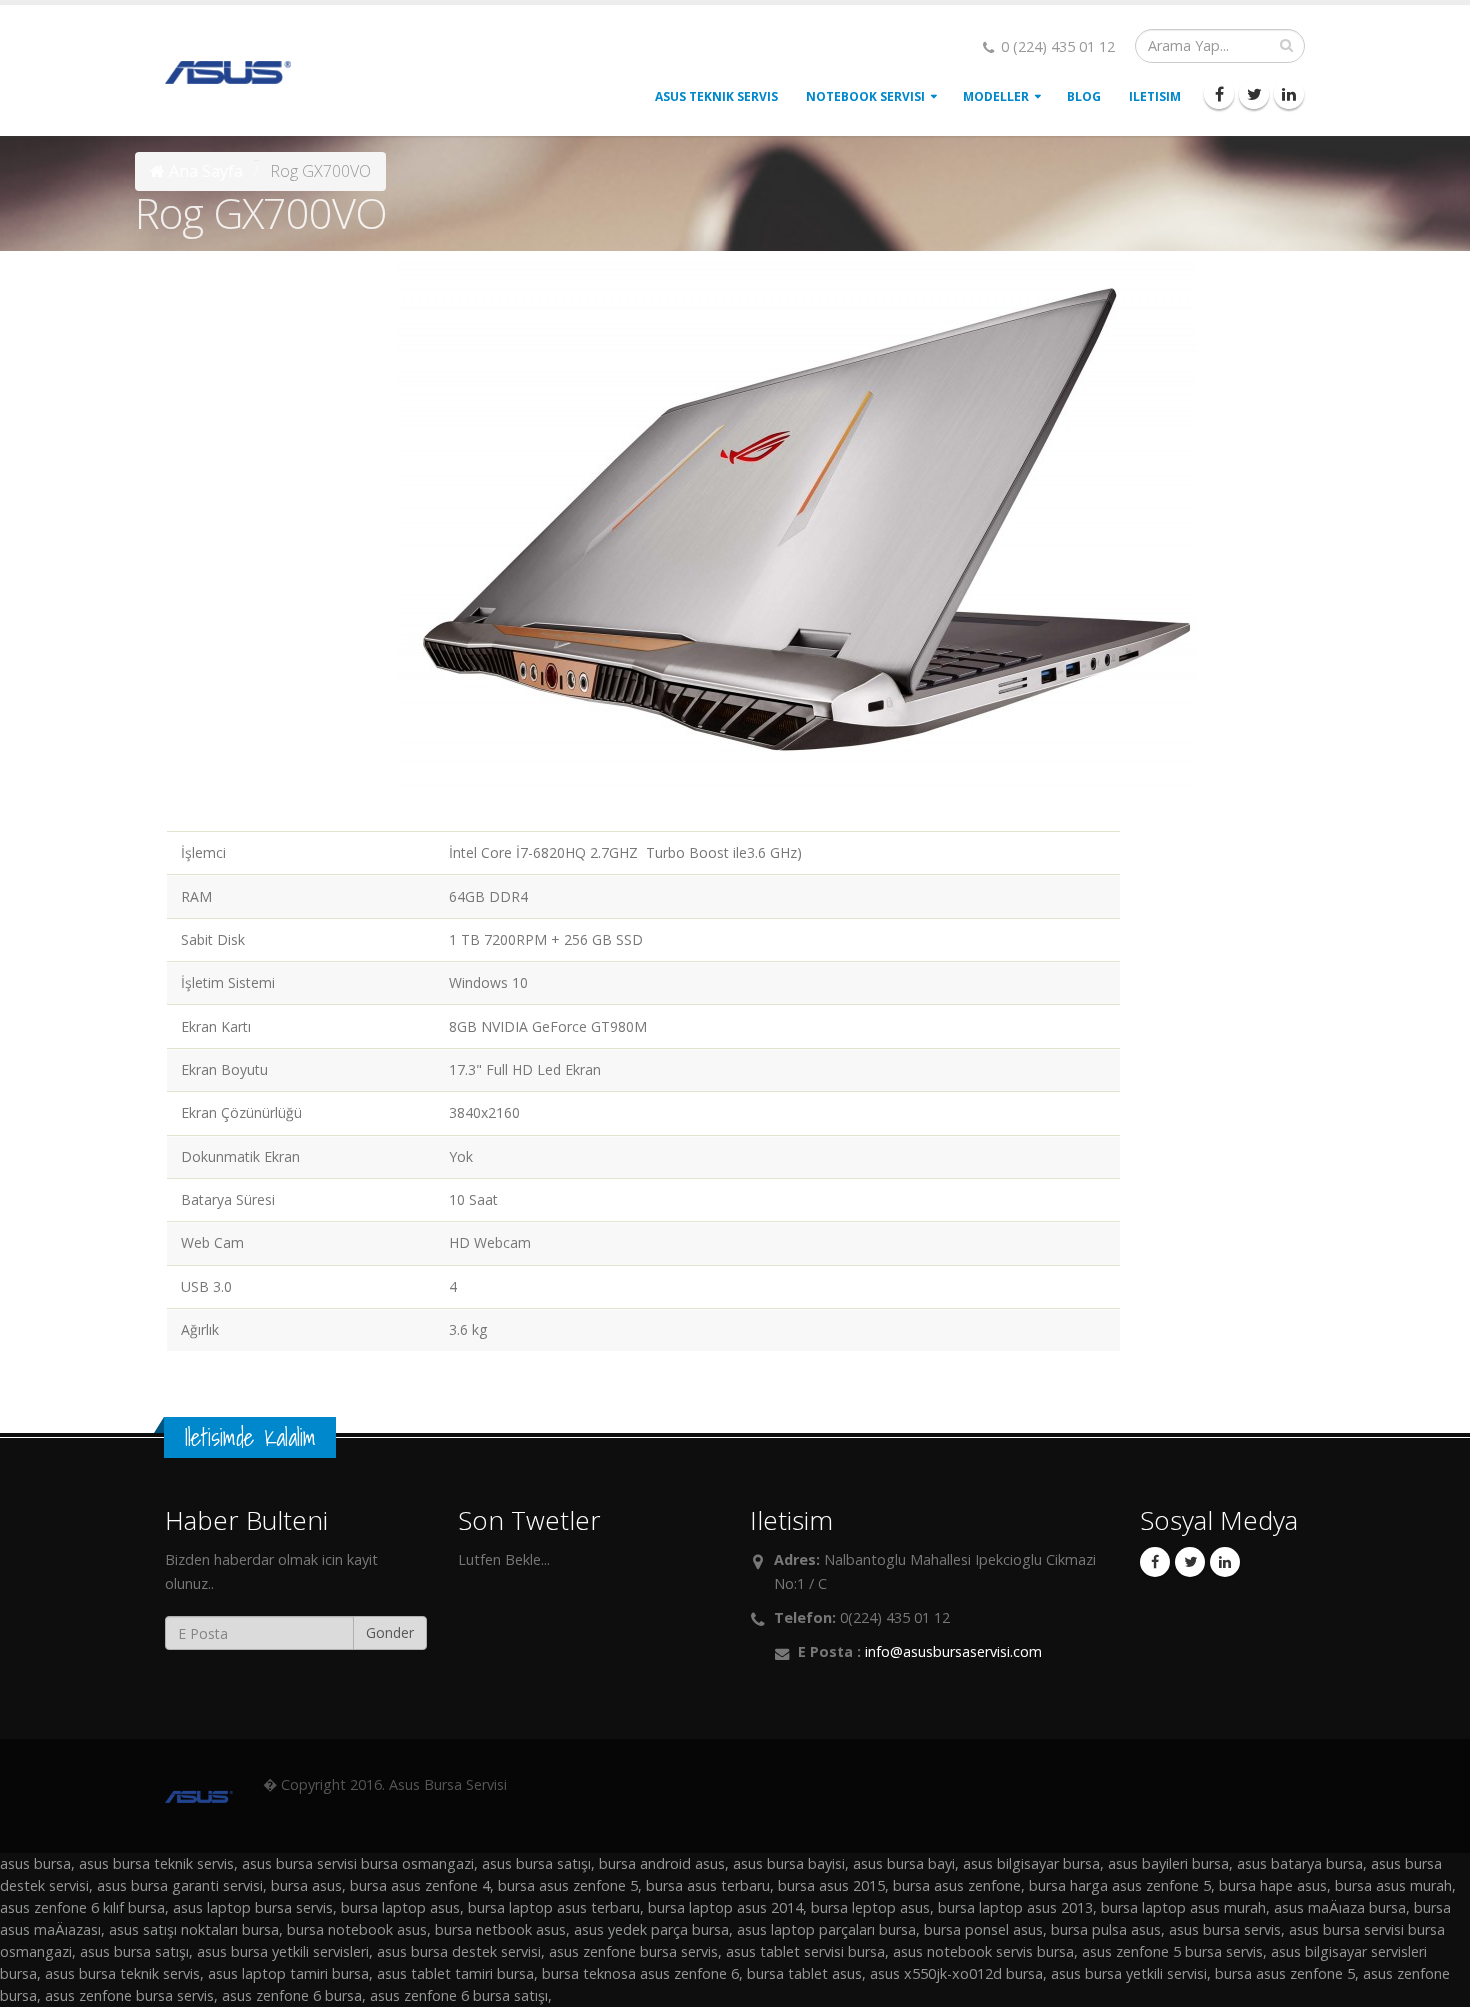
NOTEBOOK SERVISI (865, 96)
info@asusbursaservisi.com (953, 1651)
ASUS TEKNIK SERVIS (716, 96)
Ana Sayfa (206, 171)
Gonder (390, 1632)
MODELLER (996, 96)
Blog (1084, 96)
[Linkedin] (1289, 94)
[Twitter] (1254, 94)
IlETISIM (1155, 96)
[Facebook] (1219, 94)
